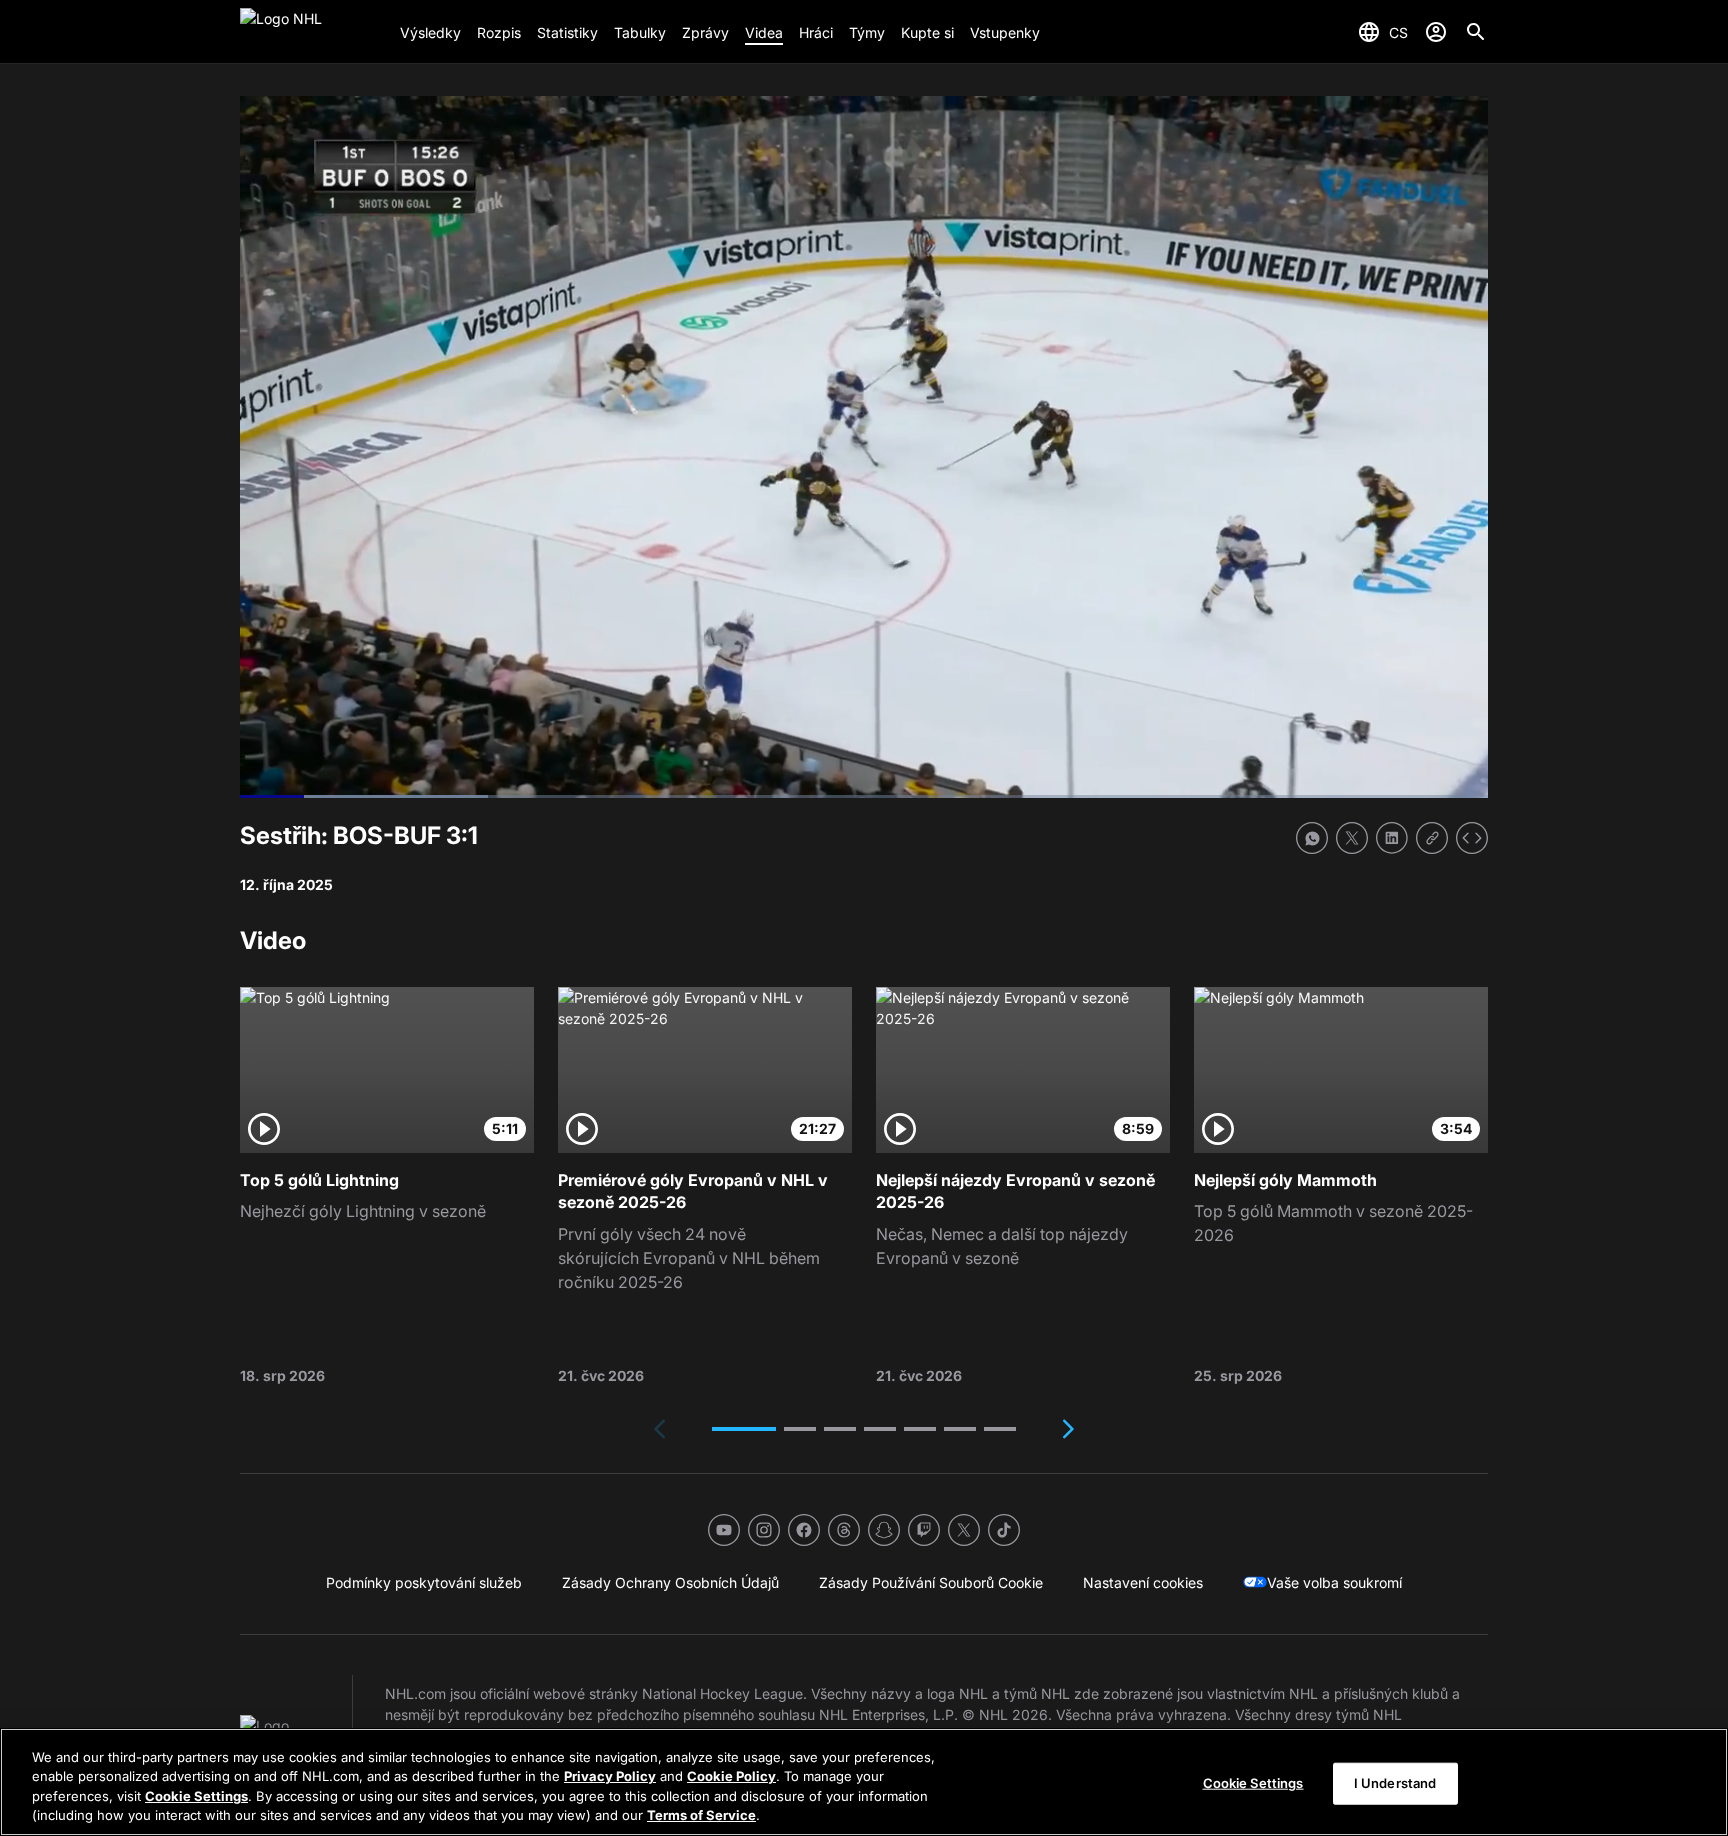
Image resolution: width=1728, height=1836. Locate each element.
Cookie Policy (731, 1776)
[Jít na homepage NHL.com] (312, 32)
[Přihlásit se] (1436, 32)
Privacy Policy (610, 1776)
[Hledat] (1476, 32)
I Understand (1395, 1783)
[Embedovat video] (1472, 838)
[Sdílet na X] (1352, 838)
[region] (864, 1782)
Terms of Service (701, 1815)
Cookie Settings (196, 1796)
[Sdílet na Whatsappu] (1312, 838)
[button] (744, 1429)
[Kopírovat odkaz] (1432, 838)
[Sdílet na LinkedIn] (1392, 838)
